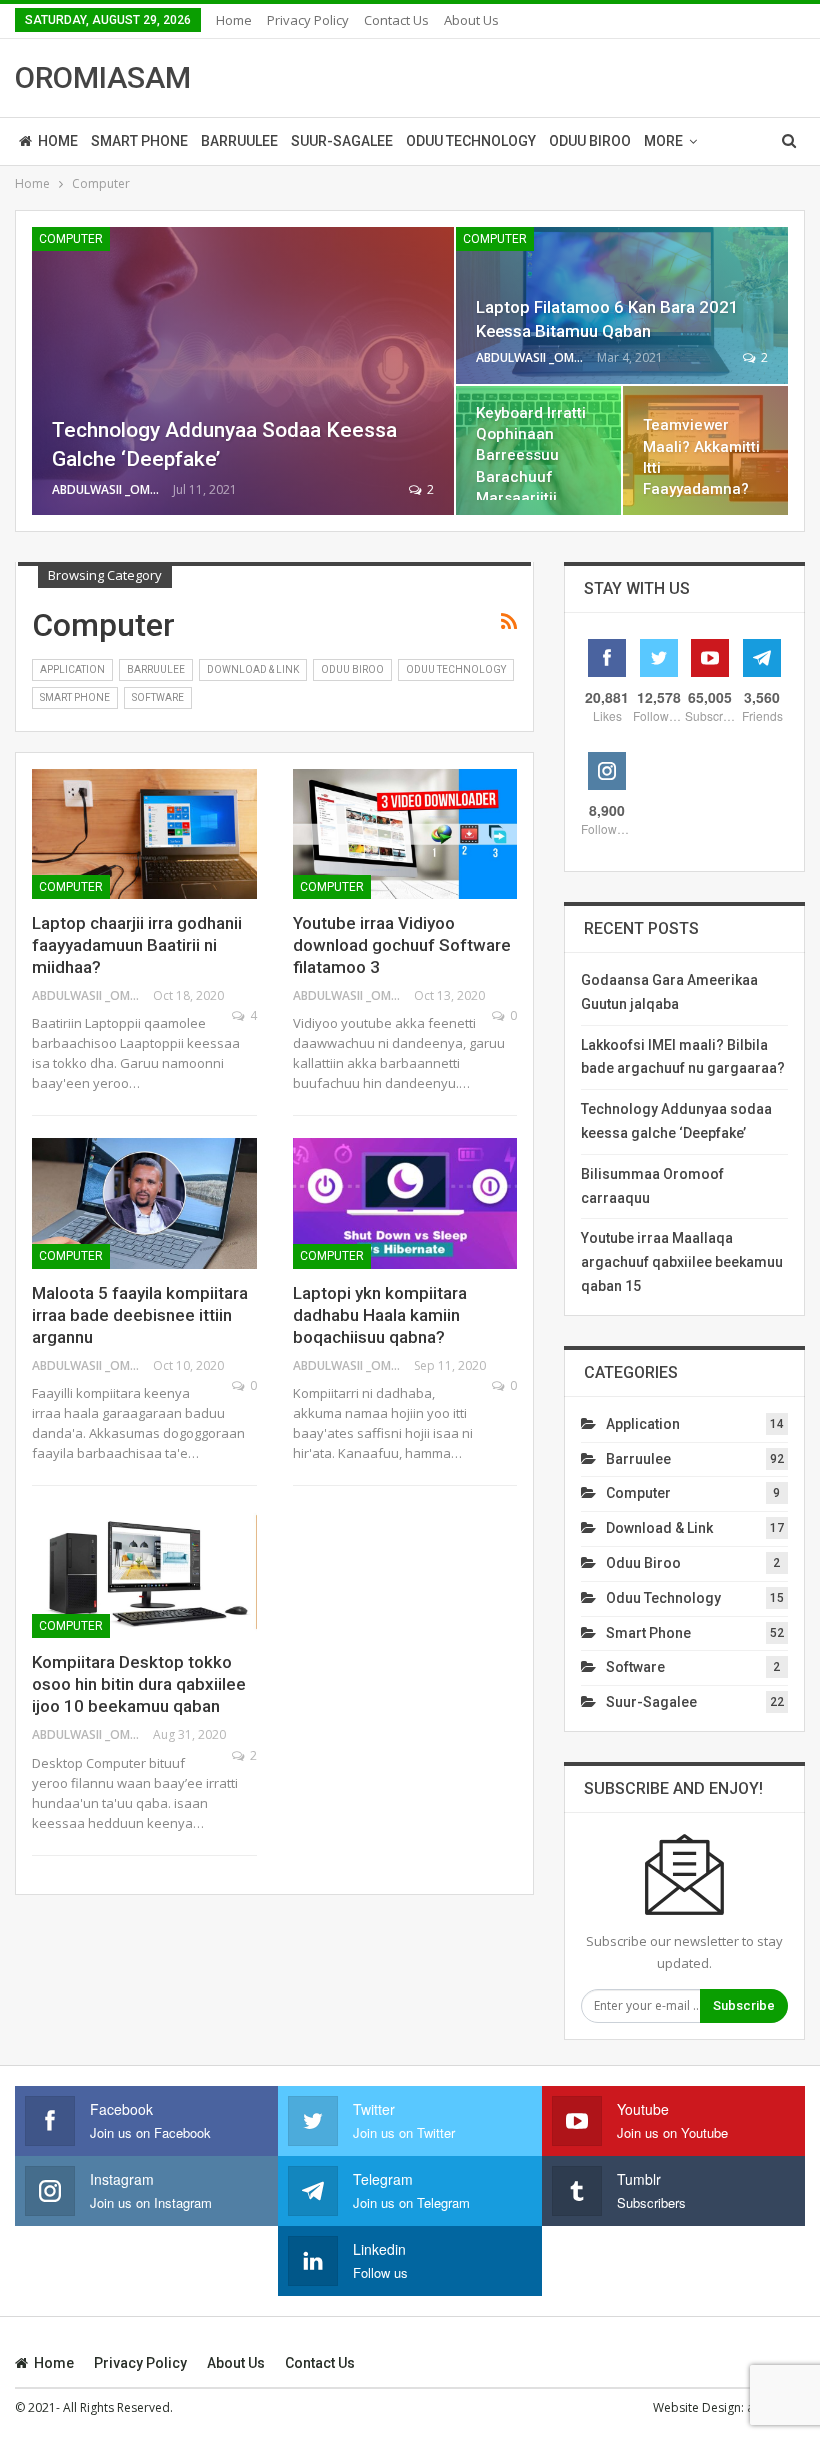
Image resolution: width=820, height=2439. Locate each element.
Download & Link (253, 669)
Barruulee (239, 141)
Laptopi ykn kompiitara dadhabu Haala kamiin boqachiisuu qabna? (380, 1315)
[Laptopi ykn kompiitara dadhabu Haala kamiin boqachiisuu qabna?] (405, 1203)
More (663, 141)
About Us (471, 20)
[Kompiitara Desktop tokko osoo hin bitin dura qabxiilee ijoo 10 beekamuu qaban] (144, 1573)
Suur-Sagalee (342, 141)
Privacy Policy (308, 20)
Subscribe (744, 2005)
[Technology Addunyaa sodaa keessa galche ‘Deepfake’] (243, 371)
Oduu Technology (471, 141)
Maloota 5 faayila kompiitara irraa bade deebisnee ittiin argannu (140, 1315)
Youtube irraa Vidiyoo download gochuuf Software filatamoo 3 (402, 945)
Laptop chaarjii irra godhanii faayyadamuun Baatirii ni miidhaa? (137, 945)
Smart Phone (139, 141)
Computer (71, 239)
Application (72, 669)
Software (158, 697)
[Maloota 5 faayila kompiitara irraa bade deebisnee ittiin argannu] (144, 1203)
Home (234, 20)
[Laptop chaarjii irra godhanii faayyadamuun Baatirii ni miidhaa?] (144, 834)
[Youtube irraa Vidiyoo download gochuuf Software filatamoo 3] (405, 834)
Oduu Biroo (590, 141)
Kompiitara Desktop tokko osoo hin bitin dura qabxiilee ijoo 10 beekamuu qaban (139, 1684)
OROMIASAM (103, 77)
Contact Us (396, 20)
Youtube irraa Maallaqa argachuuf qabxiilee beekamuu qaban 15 (682, 1262)
